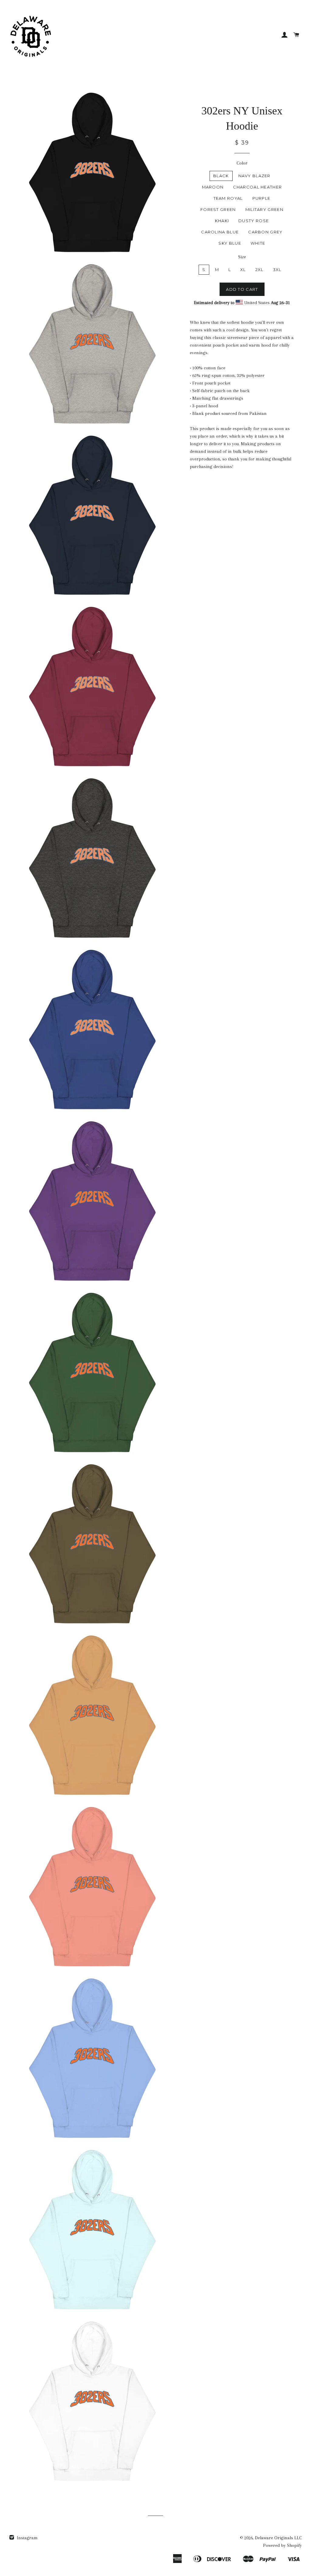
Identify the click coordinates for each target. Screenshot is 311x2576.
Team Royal (228, 198)
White (258, 243)
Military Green (264, 209)
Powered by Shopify (282, 2545)
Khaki (222, 221)
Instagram (27, 2538)
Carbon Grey (265, 232)
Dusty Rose (254, 221)
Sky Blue (230, 243)
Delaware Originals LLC (278, 2538)
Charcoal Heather (257, 187)
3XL (277, 270)
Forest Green (218, 209)
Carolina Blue (220, 232)
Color (242, 163)
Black (221, 176)
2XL (260, 270)
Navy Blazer (255, 176)
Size (242, 257)
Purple (261, 198)
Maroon (213, 187)
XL (243, 270)
